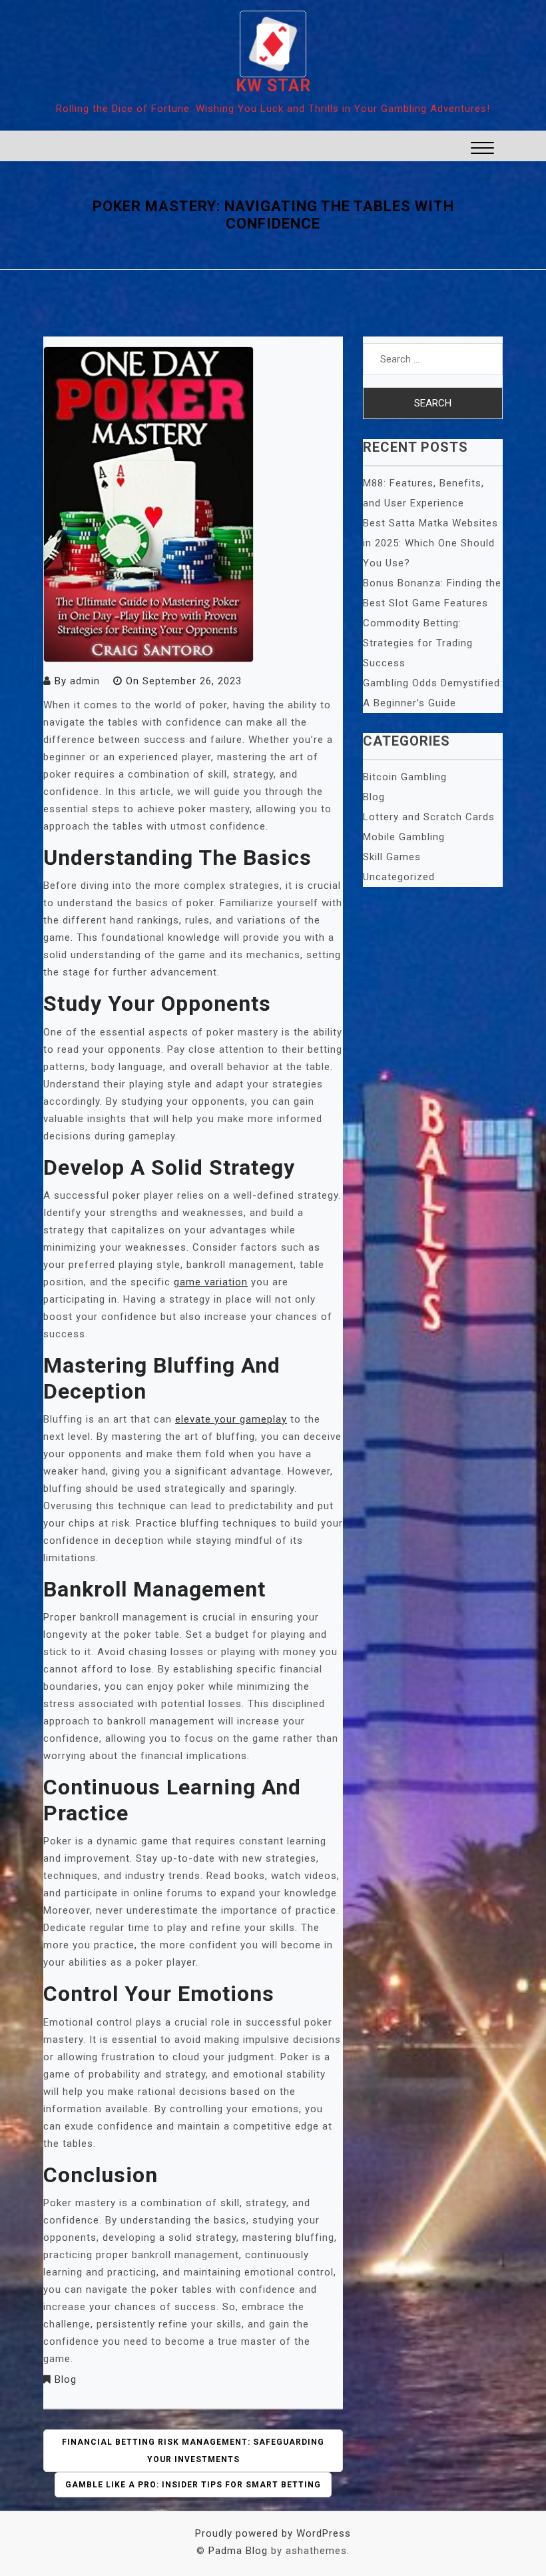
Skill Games (392, 857)
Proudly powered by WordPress (273, 2533)
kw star (273, 86)
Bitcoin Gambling (405, 777)
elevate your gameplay (231, 1419)
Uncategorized (399, 877)
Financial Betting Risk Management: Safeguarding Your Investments (193, 2451)
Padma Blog (238, 2551)
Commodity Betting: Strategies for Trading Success (418, 643)
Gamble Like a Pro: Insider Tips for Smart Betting (193, 2485)
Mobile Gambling (404, 837)
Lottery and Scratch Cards (429, 817)
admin (85, 681)
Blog (66, 2379)
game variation (211, 1282)
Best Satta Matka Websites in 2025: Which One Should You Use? (430, 543)
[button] (482, 150)
